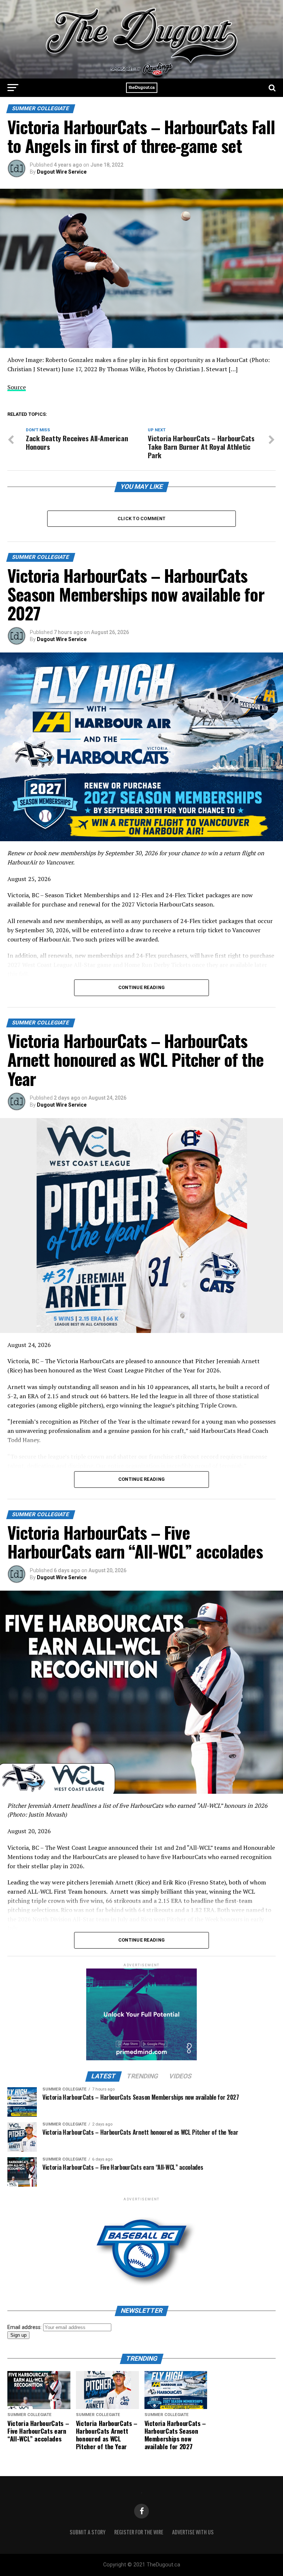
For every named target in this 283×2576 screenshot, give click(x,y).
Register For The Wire (139, 2532)
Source (17, 387)
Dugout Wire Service (62, 172)
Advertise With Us (193, 2532)
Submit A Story (88, 2532)
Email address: (25, 2327)
